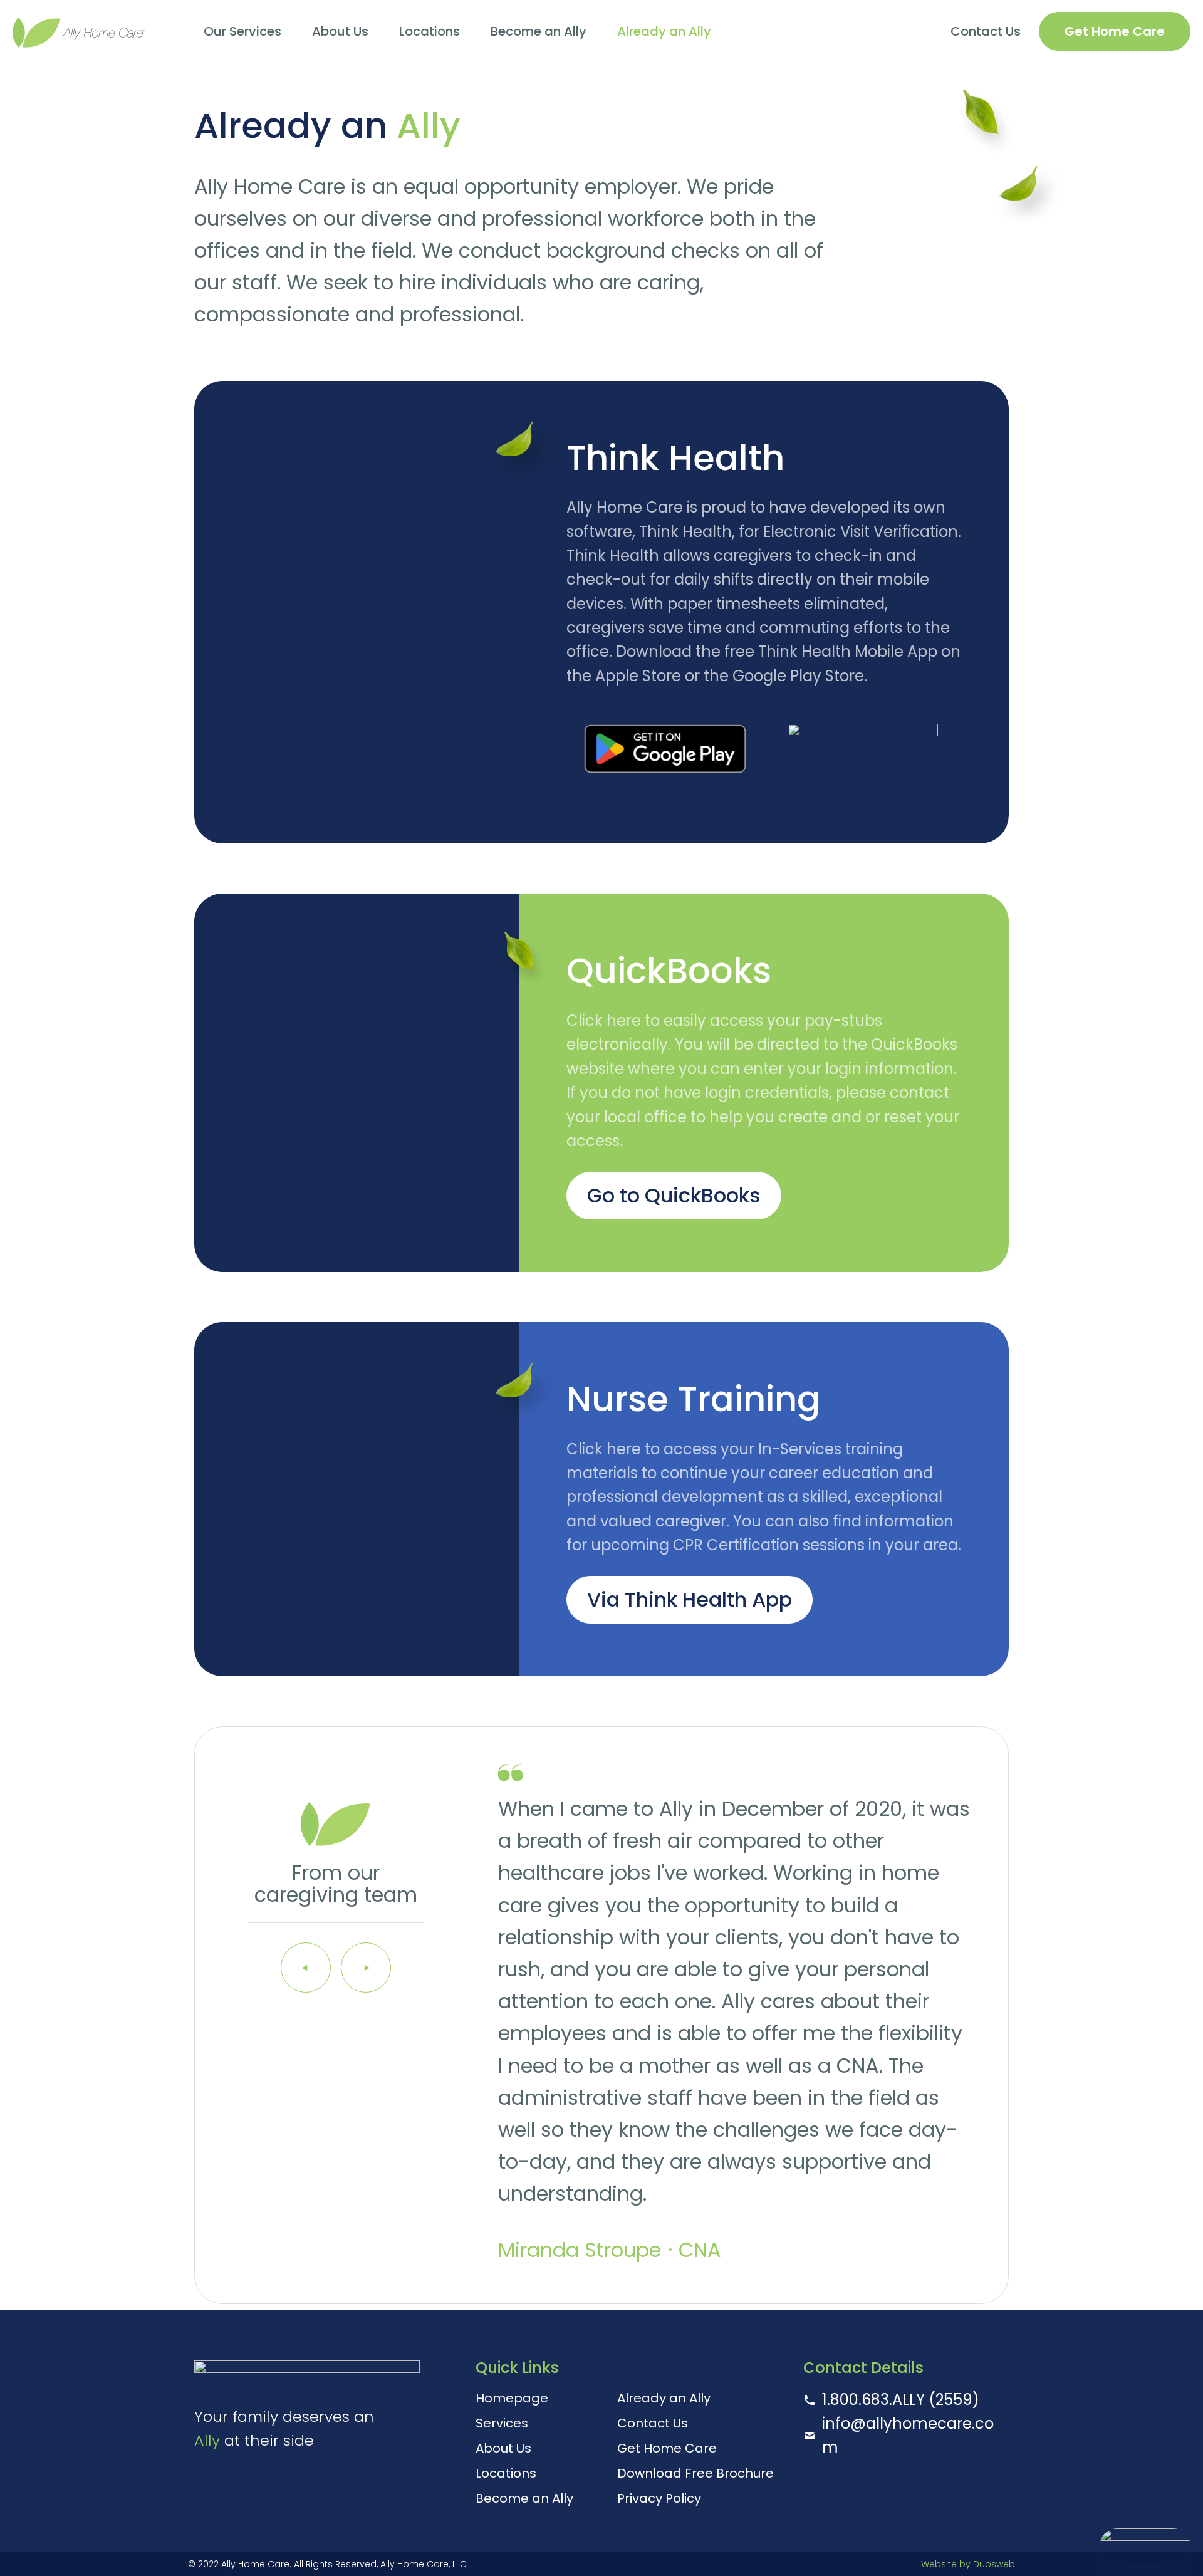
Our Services (242, 31)
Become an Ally (539, 31)
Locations (430, 31)
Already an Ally (664, 31)
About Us (340, 31)
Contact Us (986, 31)
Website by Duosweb (968, 2564)
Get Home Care (1115, 31)
